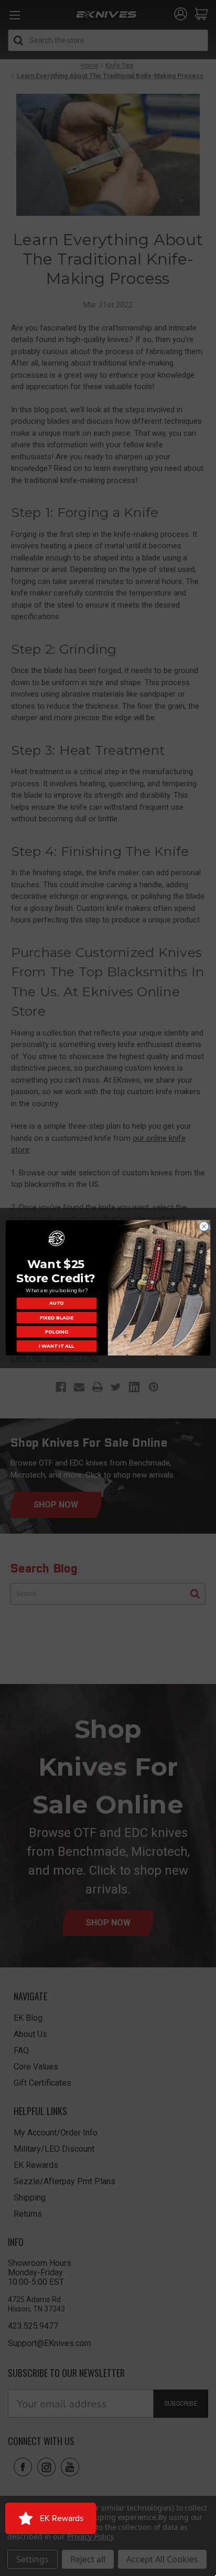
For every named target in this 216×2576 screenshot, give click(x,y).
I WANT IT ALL (57, 1346)
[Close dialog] (204, 1227)
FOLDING (56, 1332)
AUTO (57, 1303)
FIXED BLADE (57, 1318)
